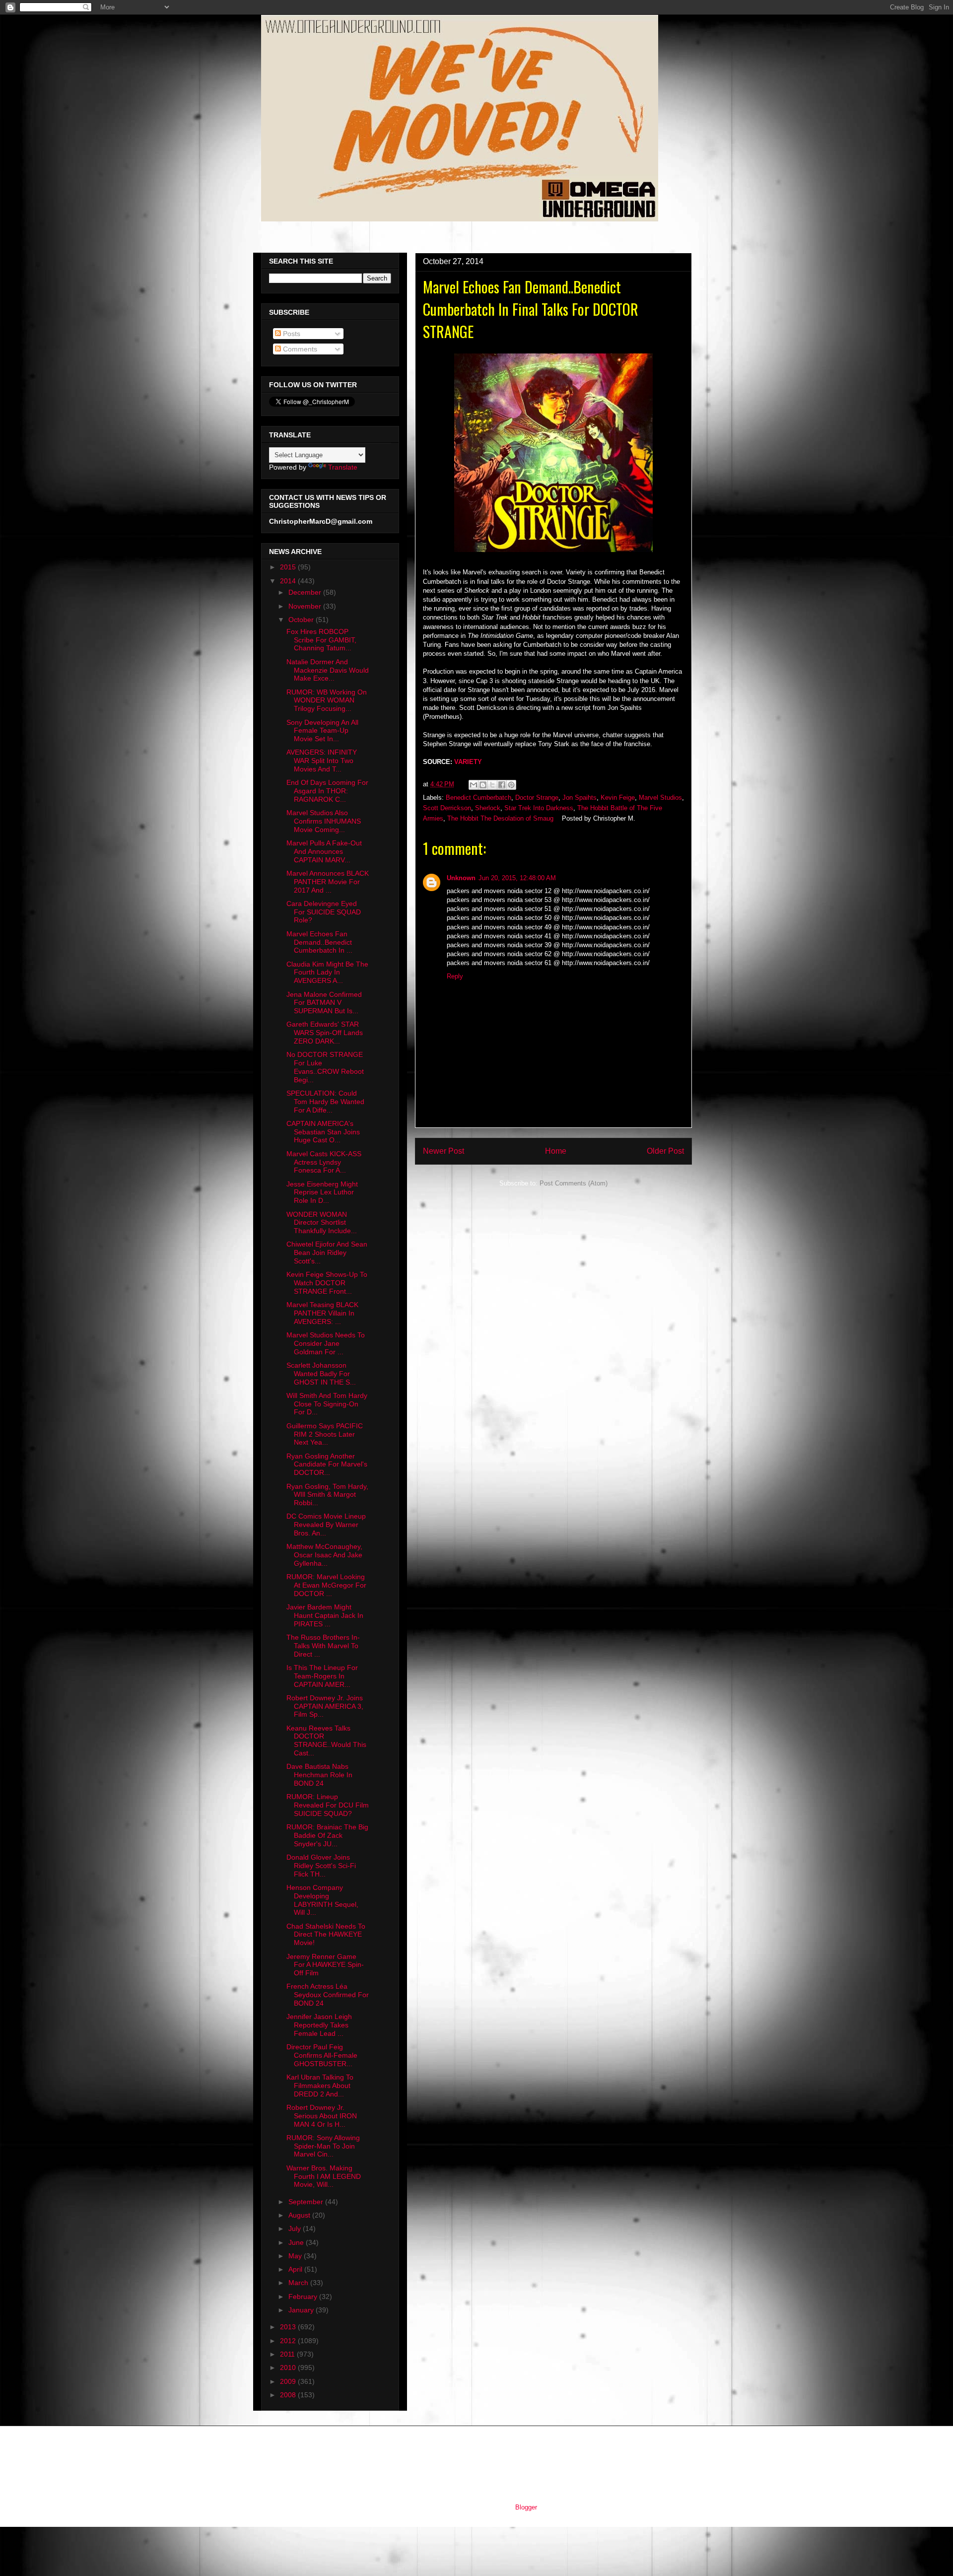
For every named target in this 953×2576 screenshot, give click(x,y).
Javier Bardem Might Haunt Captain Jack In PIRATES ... (325, 1615)
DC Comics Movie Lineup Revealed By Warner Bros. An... (326, 1525)
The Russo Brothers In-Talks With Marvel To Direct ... (323, 1646)
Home (556, 1151)
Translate (343, 467)
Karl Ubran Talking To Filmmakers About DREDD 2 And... (320, 2086)
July (296, 2228)
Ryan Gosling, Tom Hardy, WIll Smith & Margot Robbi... (327, 1495)
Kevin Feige (618, 798)
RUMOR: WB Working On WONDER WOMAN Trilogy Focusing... (327, 700)
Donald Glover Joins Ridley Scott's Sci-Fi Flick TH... (321, 1866)
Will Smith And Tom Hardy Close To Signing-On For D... (327, 1404)
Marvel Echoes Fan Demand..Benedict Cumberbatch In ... (319, 942)
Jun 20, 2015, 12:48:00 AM (517, 878)
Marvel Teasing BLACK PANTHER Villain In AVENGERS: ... (322, 1313)
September (307, 2202)
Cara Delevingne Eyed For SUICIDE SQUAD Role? (324, 912)
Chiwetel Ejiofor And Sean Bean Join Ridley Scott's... (327, 1253)
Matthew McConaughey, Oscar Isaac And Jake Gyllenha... (324, 1555)
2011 (288, 2354)
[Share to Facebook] (502, 785)
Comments (299, 349)
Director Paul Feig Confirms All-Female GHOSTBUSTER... (322, 2055)
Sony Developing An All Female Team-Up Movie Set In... (322, 731)
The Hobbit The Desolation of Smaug (500, 818)
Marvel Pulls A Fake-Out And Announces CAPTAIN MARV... (324, 851)
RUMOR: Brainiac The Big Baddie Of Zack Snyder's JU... (327, 1835)
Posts (291, 334)
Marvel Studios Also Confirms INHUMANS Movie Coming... (324, 821)
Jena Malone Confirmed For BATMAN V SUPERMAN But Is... (324, 1003)
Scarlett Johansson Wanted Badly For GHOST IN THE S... (321, 1374)
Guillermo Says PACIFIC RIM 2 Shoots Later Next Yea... (325, 1434)
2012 (289, 2341)
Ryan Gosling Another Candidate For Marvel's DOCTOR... (327, 1464)
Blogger (526, 2507)
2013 (289, 2327)
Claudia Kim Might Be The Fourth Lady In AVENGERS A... (327, 973)
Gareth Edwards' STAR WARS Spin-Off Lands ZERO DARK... (325, 1033)
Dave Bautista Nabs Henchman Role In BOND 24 (319, 1775)
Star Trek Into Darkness (539, 808)
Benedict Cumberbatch (478, 798)
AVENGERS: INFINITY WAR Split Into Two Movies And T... (322, 761)
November (306, 606)
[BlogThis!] (483, 785)
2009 (289, 2381)
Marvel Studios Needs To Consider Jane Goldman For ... (326, 1343)
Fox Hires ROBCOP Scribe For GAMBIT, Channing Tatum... (321, 640)
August (300, 2215)
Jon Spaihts (579, 798)
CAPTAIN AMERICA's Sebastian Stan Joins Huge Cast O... (323, 1132)
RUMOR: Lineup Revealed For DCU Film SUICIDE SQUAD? (328, 1805)
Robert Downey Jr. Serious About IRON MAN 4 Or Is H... (322, 2116)
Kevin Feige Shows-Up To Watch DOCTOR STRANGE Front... (327, 1283)
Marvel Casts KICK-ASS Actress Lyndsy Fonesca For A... (324, 1162)
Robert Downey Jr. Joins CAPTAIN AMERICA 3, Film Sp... (325, 1706)
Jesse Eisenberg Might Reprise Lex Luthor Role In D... (322, 1192)
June (297, 2242)
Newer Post (443, 1151)
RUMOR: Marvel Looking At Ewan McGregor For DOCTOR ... (326, 1585)
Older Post (665, 1151)
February (304, 2297)
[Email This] (474, 785)
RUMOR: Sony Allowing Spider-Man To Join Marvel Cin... (323, 2146)
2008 (289, 2395)
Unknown (461, 878)
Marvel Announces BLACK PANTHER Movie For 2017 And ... (328, 882)
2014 (289, 581)
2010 (289, 2367)
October (302, 620)
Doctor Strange (537, 798)
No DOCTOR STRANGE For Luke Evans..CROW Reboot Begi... (325, 1067)
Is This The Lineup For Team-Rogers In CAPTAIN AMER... (322, 1676)
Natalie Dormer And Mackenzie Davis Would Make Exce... (328, 670)
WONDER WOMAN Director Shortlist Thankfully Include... (322, 1223)
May (296, 2256)
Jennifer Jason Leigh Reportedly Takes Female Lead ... (319, 2025)
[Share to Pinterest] (511, 785)
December (306, 592)
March (299, 2283)
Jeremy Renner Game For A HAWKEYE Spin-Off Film (325, 1965)
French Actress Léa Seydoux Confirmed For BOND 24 (328, 1995)
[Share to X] (492, 785)
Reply (455, 976)
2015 (289, 567)
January (302, 2310)
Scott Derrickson (447, 808)
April (296, 2269)
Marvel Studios (660, 798)
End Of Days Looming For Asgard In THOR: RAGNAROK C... (327, 791)
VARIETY (468, 762)
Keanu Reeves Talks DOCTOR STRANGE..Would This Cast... (326, 1741)
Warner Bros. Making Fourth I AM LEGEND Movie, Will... (324, 2176)
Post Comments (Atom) (574, 1183)
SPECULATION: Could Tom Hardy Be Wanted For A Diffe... (325, 1102)
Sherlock (488, 808)
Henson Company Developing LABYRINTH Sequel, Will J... (322, 1900)
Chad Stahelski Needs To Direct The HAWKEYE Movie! (326, 1935)
